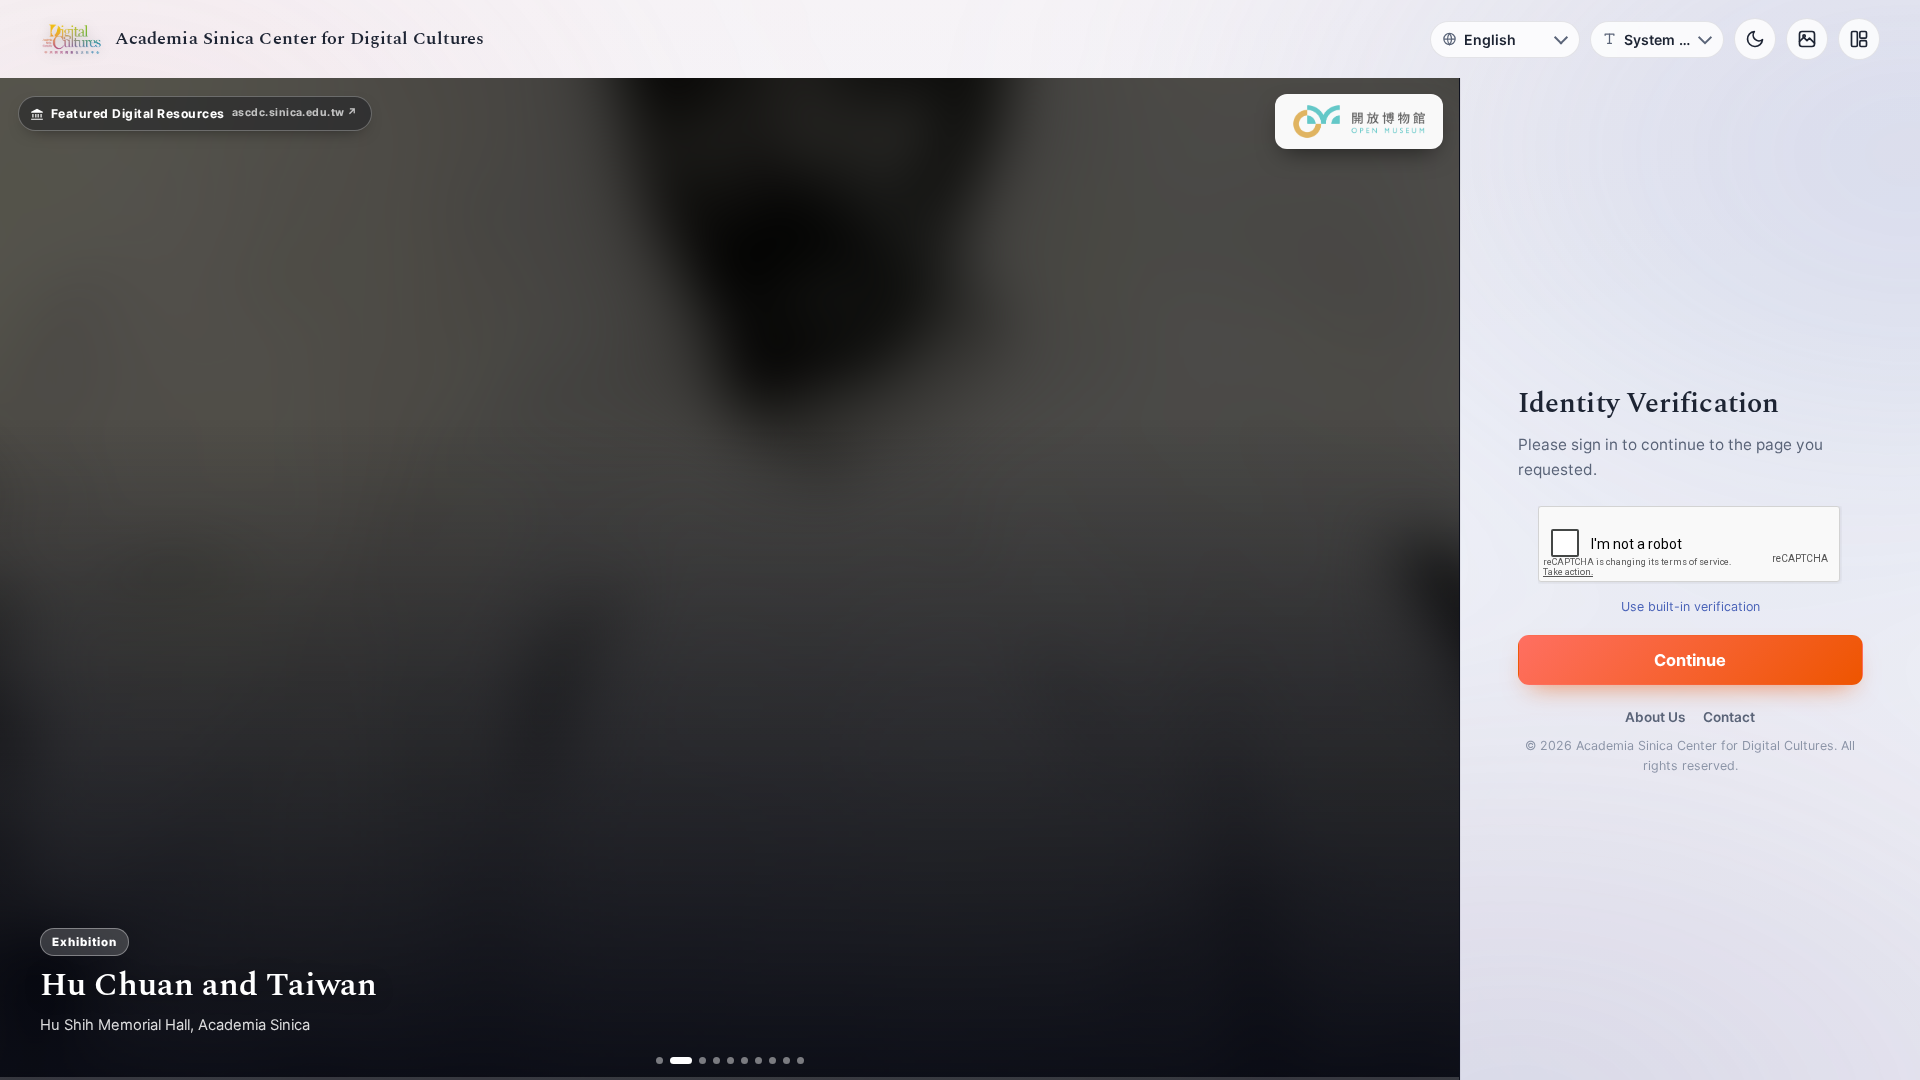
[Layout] (1859, 39)
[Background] (1807, 39)
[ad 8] (764, 1060)
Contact (1729, 717)
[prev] (36, 579)
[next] (1423, 579)
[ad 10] (792, 1060)
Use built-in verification (1690, 606)
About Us (1655, 717)
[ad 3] (694, 1060)
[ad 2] (680, 1060)
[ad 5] (722, 1060)
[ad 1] (666, 1060)
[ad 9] (778, 1060)
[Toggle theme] (1755, 39)
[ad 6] (736, 1060)
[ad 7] (750, 1060)
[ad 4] (708, 1060)
